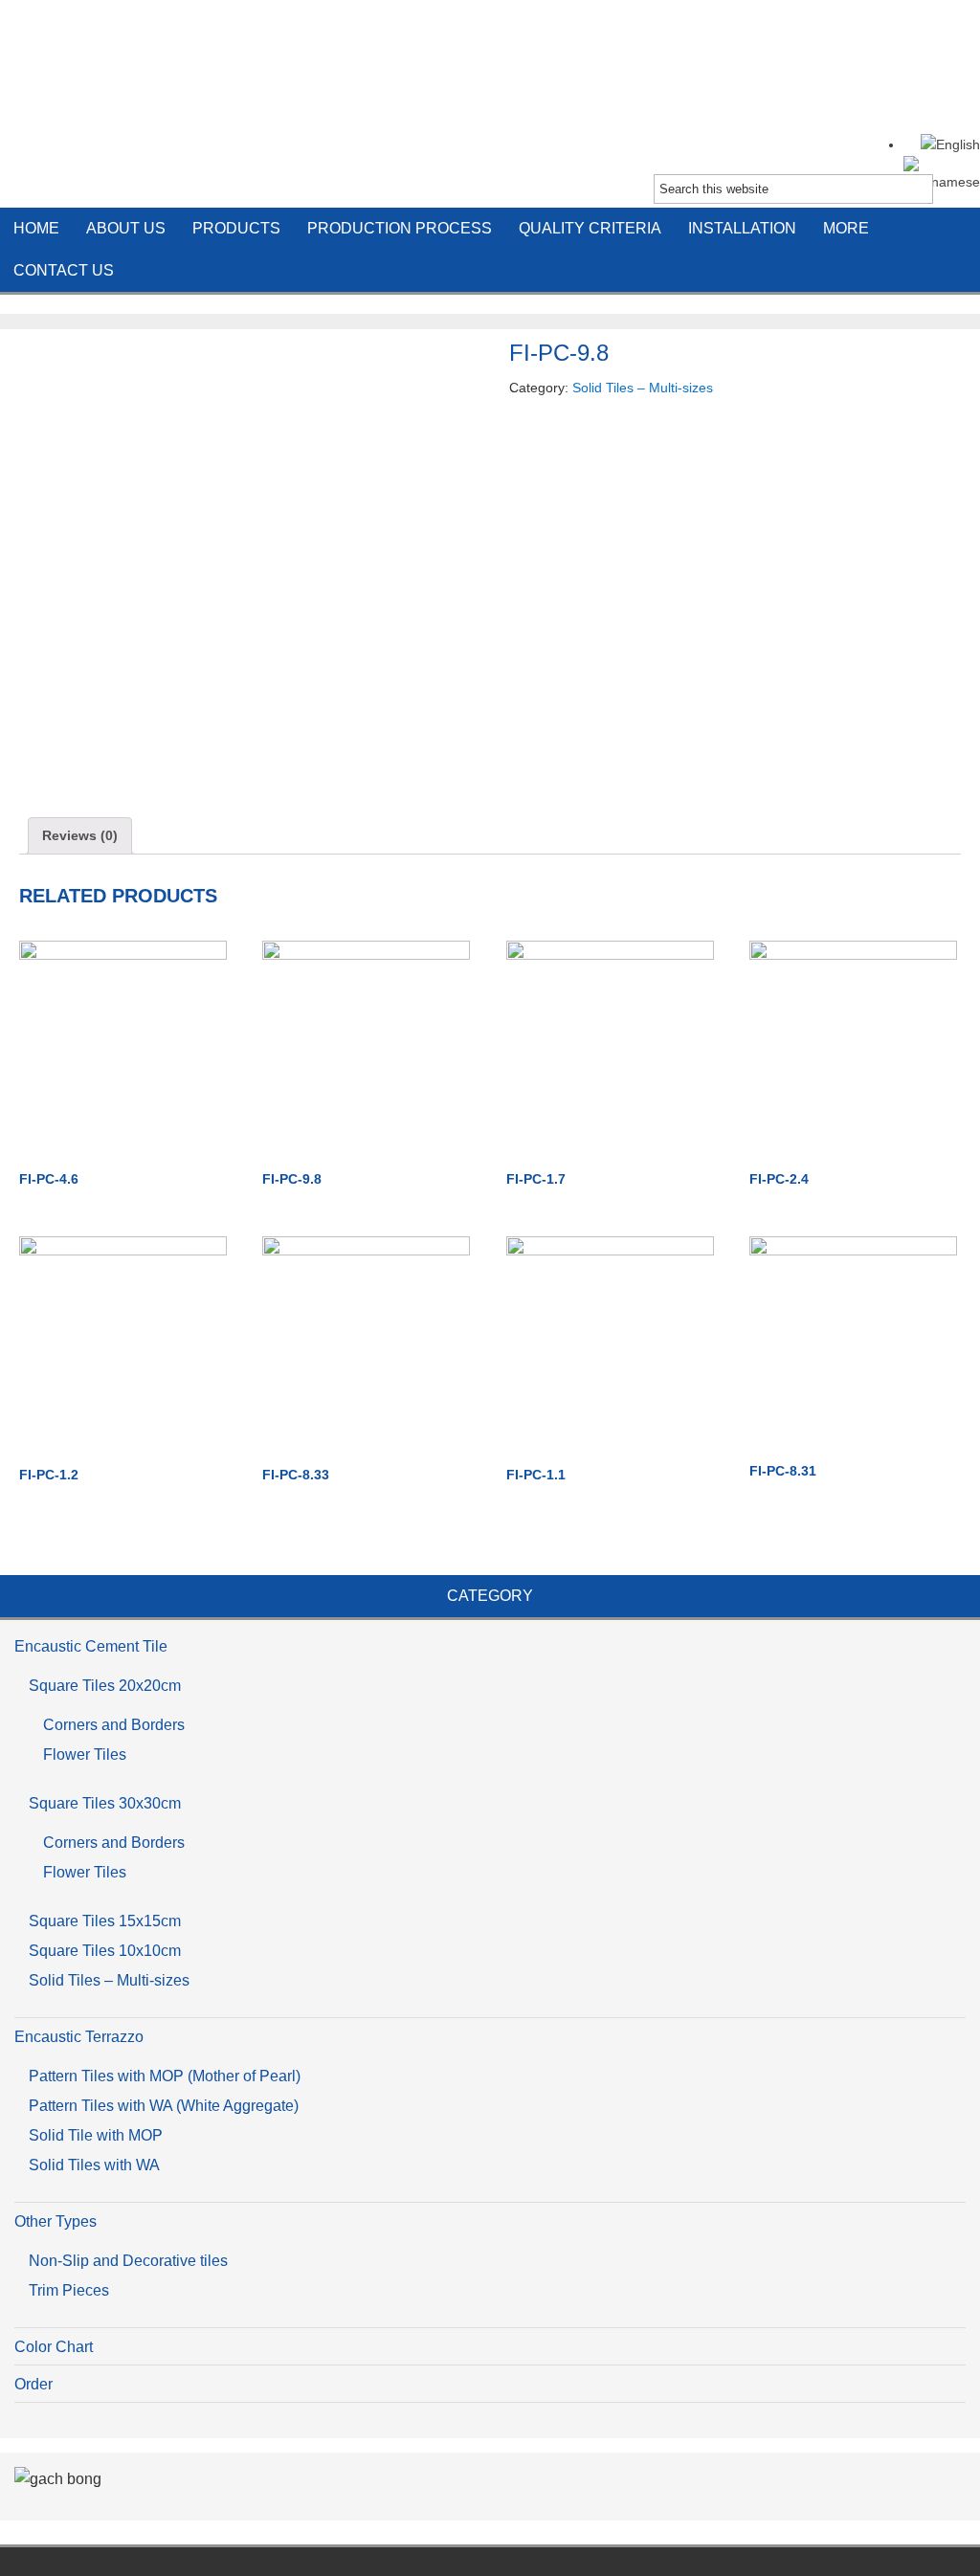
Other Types (56, 2221)
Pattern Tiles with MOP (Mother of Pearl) (165, 2076)
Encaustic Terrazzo (79, 2037)
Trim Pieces (69, 2290)
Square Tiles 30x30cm (105, 1803)
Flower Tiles (85, 1754)
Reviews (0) (80, 835)
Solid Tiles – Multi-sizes (643, 388)
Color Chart (54, 2347)
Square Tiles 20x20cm (105, 1686)
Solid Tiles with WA (94, 2165)
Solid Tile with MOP (96, 2135)
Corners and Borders (114, 1725)
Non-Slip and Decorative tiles (128, 2261)
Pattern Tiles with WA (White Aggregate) (164, 2106)
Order (33, 2384)
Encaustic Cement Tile (490, 77)
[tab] (80, 836)
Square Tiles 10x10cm (105, 1951)
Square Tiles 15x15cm (105, 1921)
